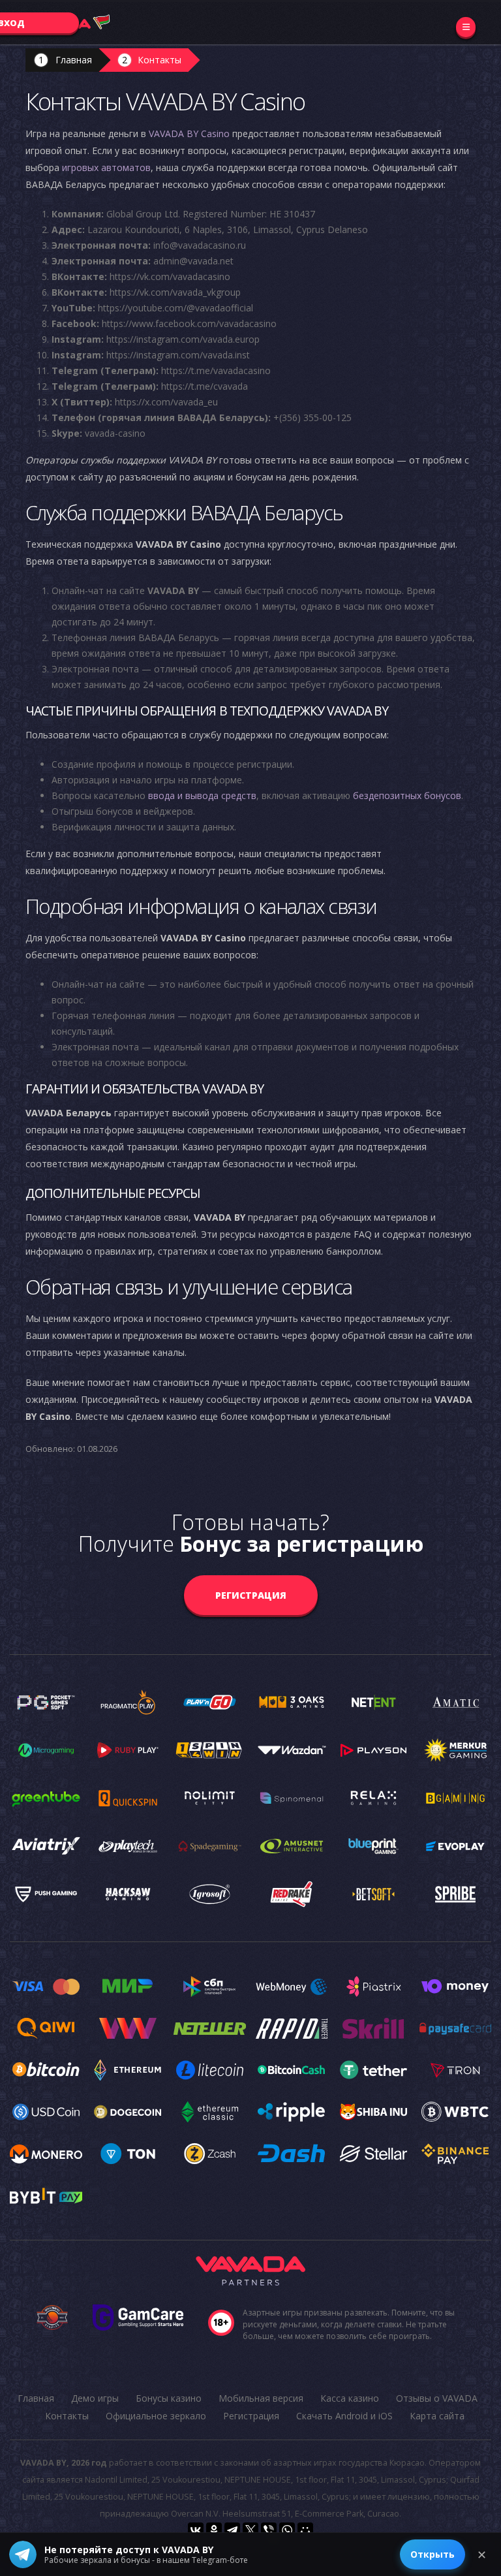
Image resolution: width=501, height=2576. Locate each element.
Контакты (159, 60)
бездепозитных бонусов (407, 795)
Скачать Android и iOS (344, 2416)
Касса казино (350, 2398)
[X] (250, 2530)
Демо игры (95, 2398)
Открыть (433, 2554)
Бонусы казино (169, 2398)
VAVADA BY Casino (189, 134)
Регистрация (251, 1595)
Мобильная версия (261, 2398)
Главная (74, 60)
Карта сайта (437, 2416)
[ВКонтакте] (196, 2530)
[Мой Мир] (305, 2530)
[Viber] (269, 2530)
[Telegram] (232, 2530)
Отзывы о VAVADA (437, 2398)
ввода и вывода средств (202, 795)
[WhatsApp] (287, 2530)
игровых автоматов (106, 167)
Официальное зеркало (156, 2416)
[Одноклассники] (214, 2530)
